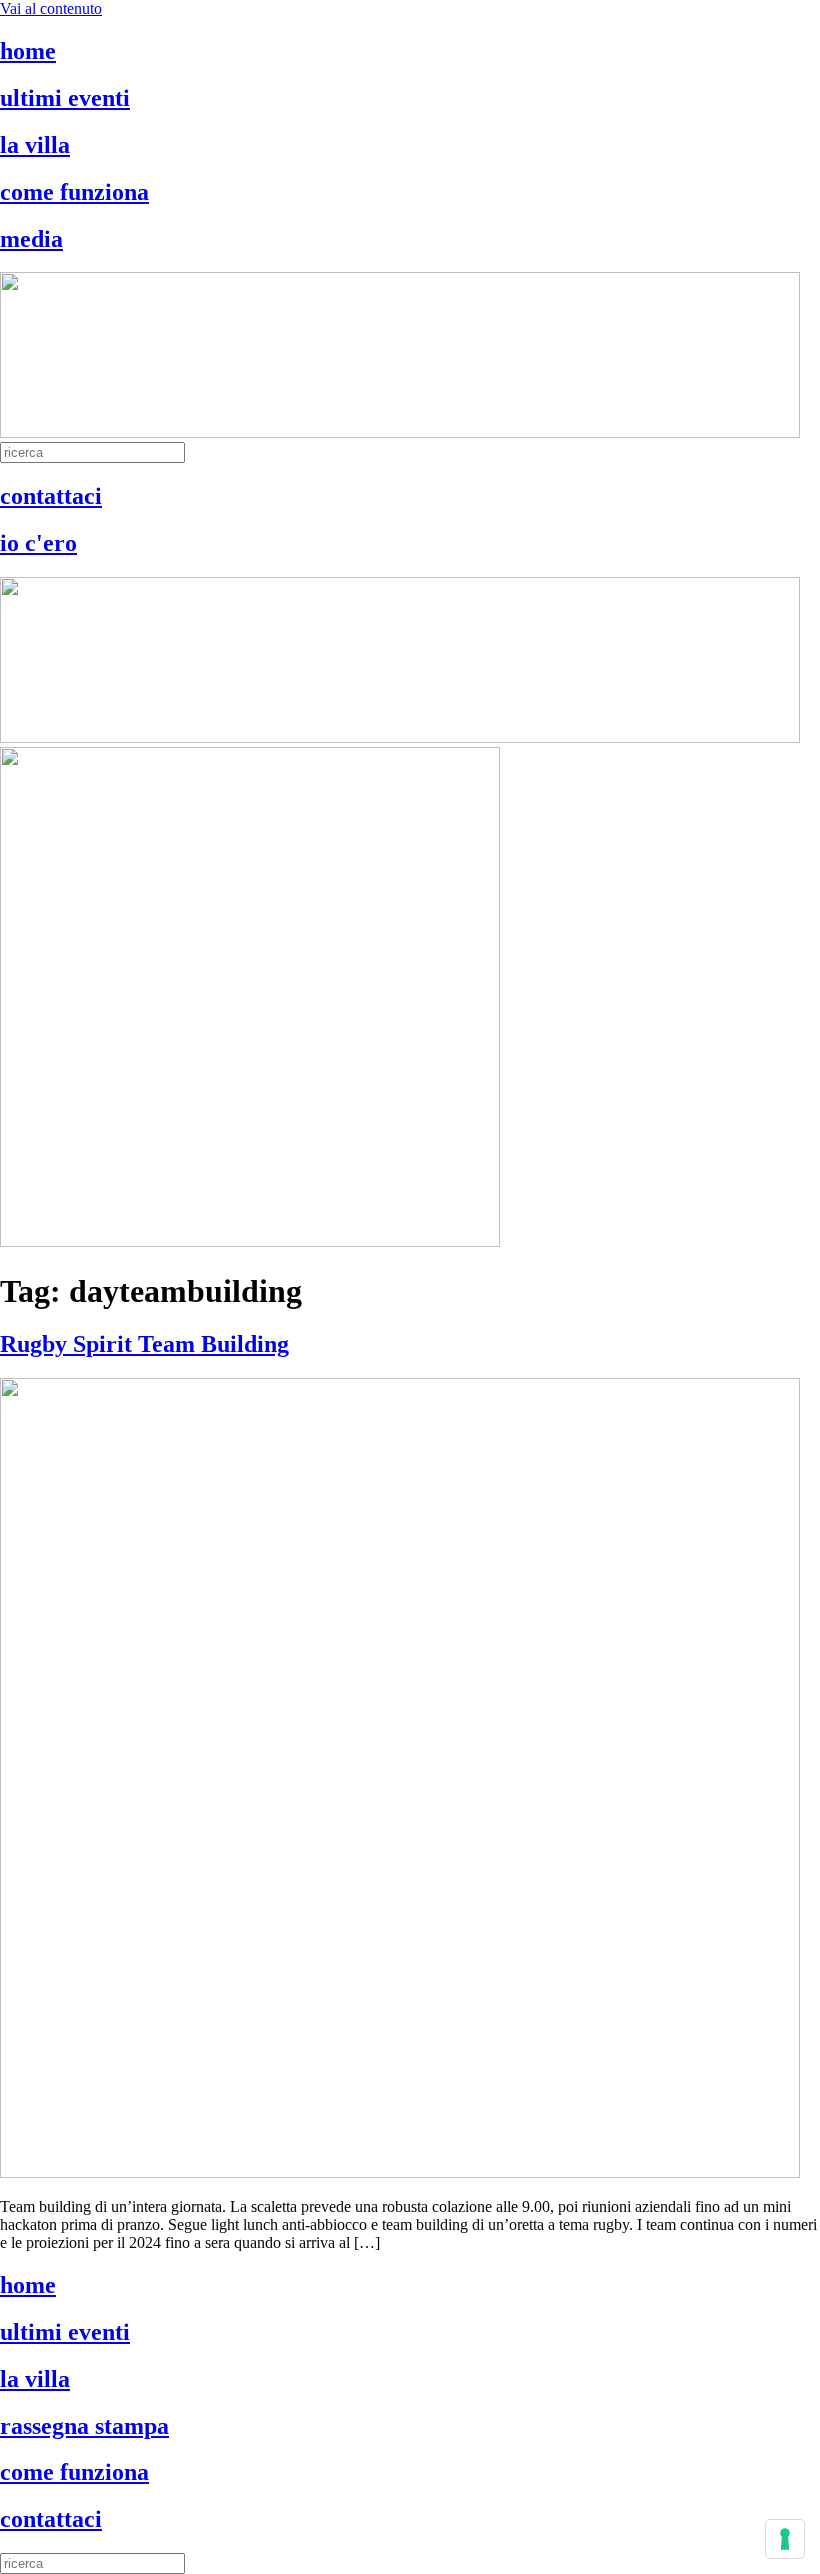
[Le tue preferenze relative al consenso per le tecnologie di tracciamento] (785, 2539)
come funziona (74, 192)
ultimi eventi (65, 98)
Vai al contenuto (51, 8)
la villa (35, 145)
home (28, 51)
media (31, 239)
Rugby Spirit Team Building (144, 1344)
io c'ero (38, 543)
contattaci (51, 496)
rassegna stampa (84, 2426)
